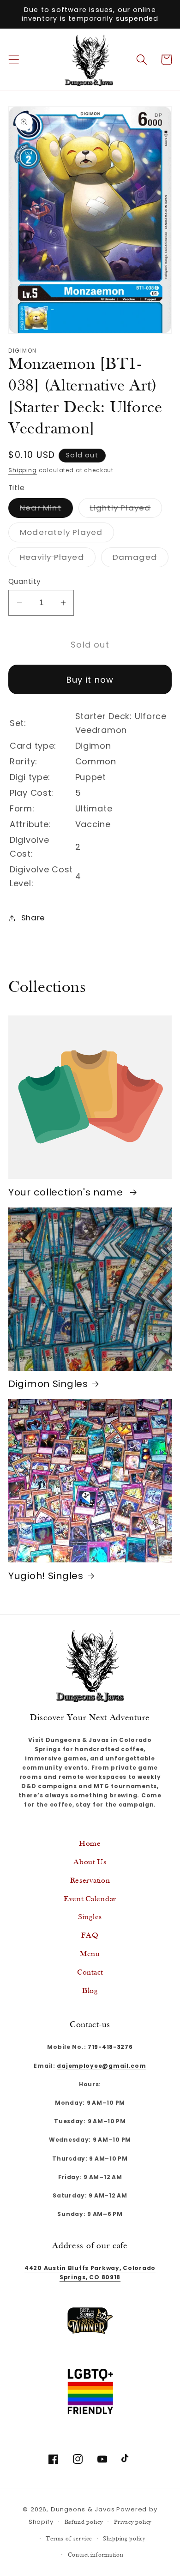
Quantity (25, 581)
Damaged (141, 559)
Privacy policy (133, 2522)
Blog (90, 1991)
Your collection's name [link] (67, 1192)
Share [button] (33, 918)
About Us (90, 1862)
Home (90, 1844)
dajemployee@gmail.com (101, 2066)
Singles (90, 1917)
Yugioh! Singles (46, 1576)
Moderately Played (67, 534)
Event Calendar (90, 1899)
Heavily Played (58, 559)
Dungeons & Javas (83, 2509)
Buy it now (90, 680)
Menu (90, 1954)
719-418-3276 (110, 2047)
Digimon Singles (48, 1384)
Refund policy (84, 2522)
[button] (14, 60)
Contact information (96, 2555)
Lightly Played (126, 510)
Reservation (90, 1881)
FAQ (90, 1936)
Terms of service (69, 2539)
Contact (90, 1973)
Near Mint (46, 510)
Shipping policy (124, 2539)
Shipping (23, 470)
